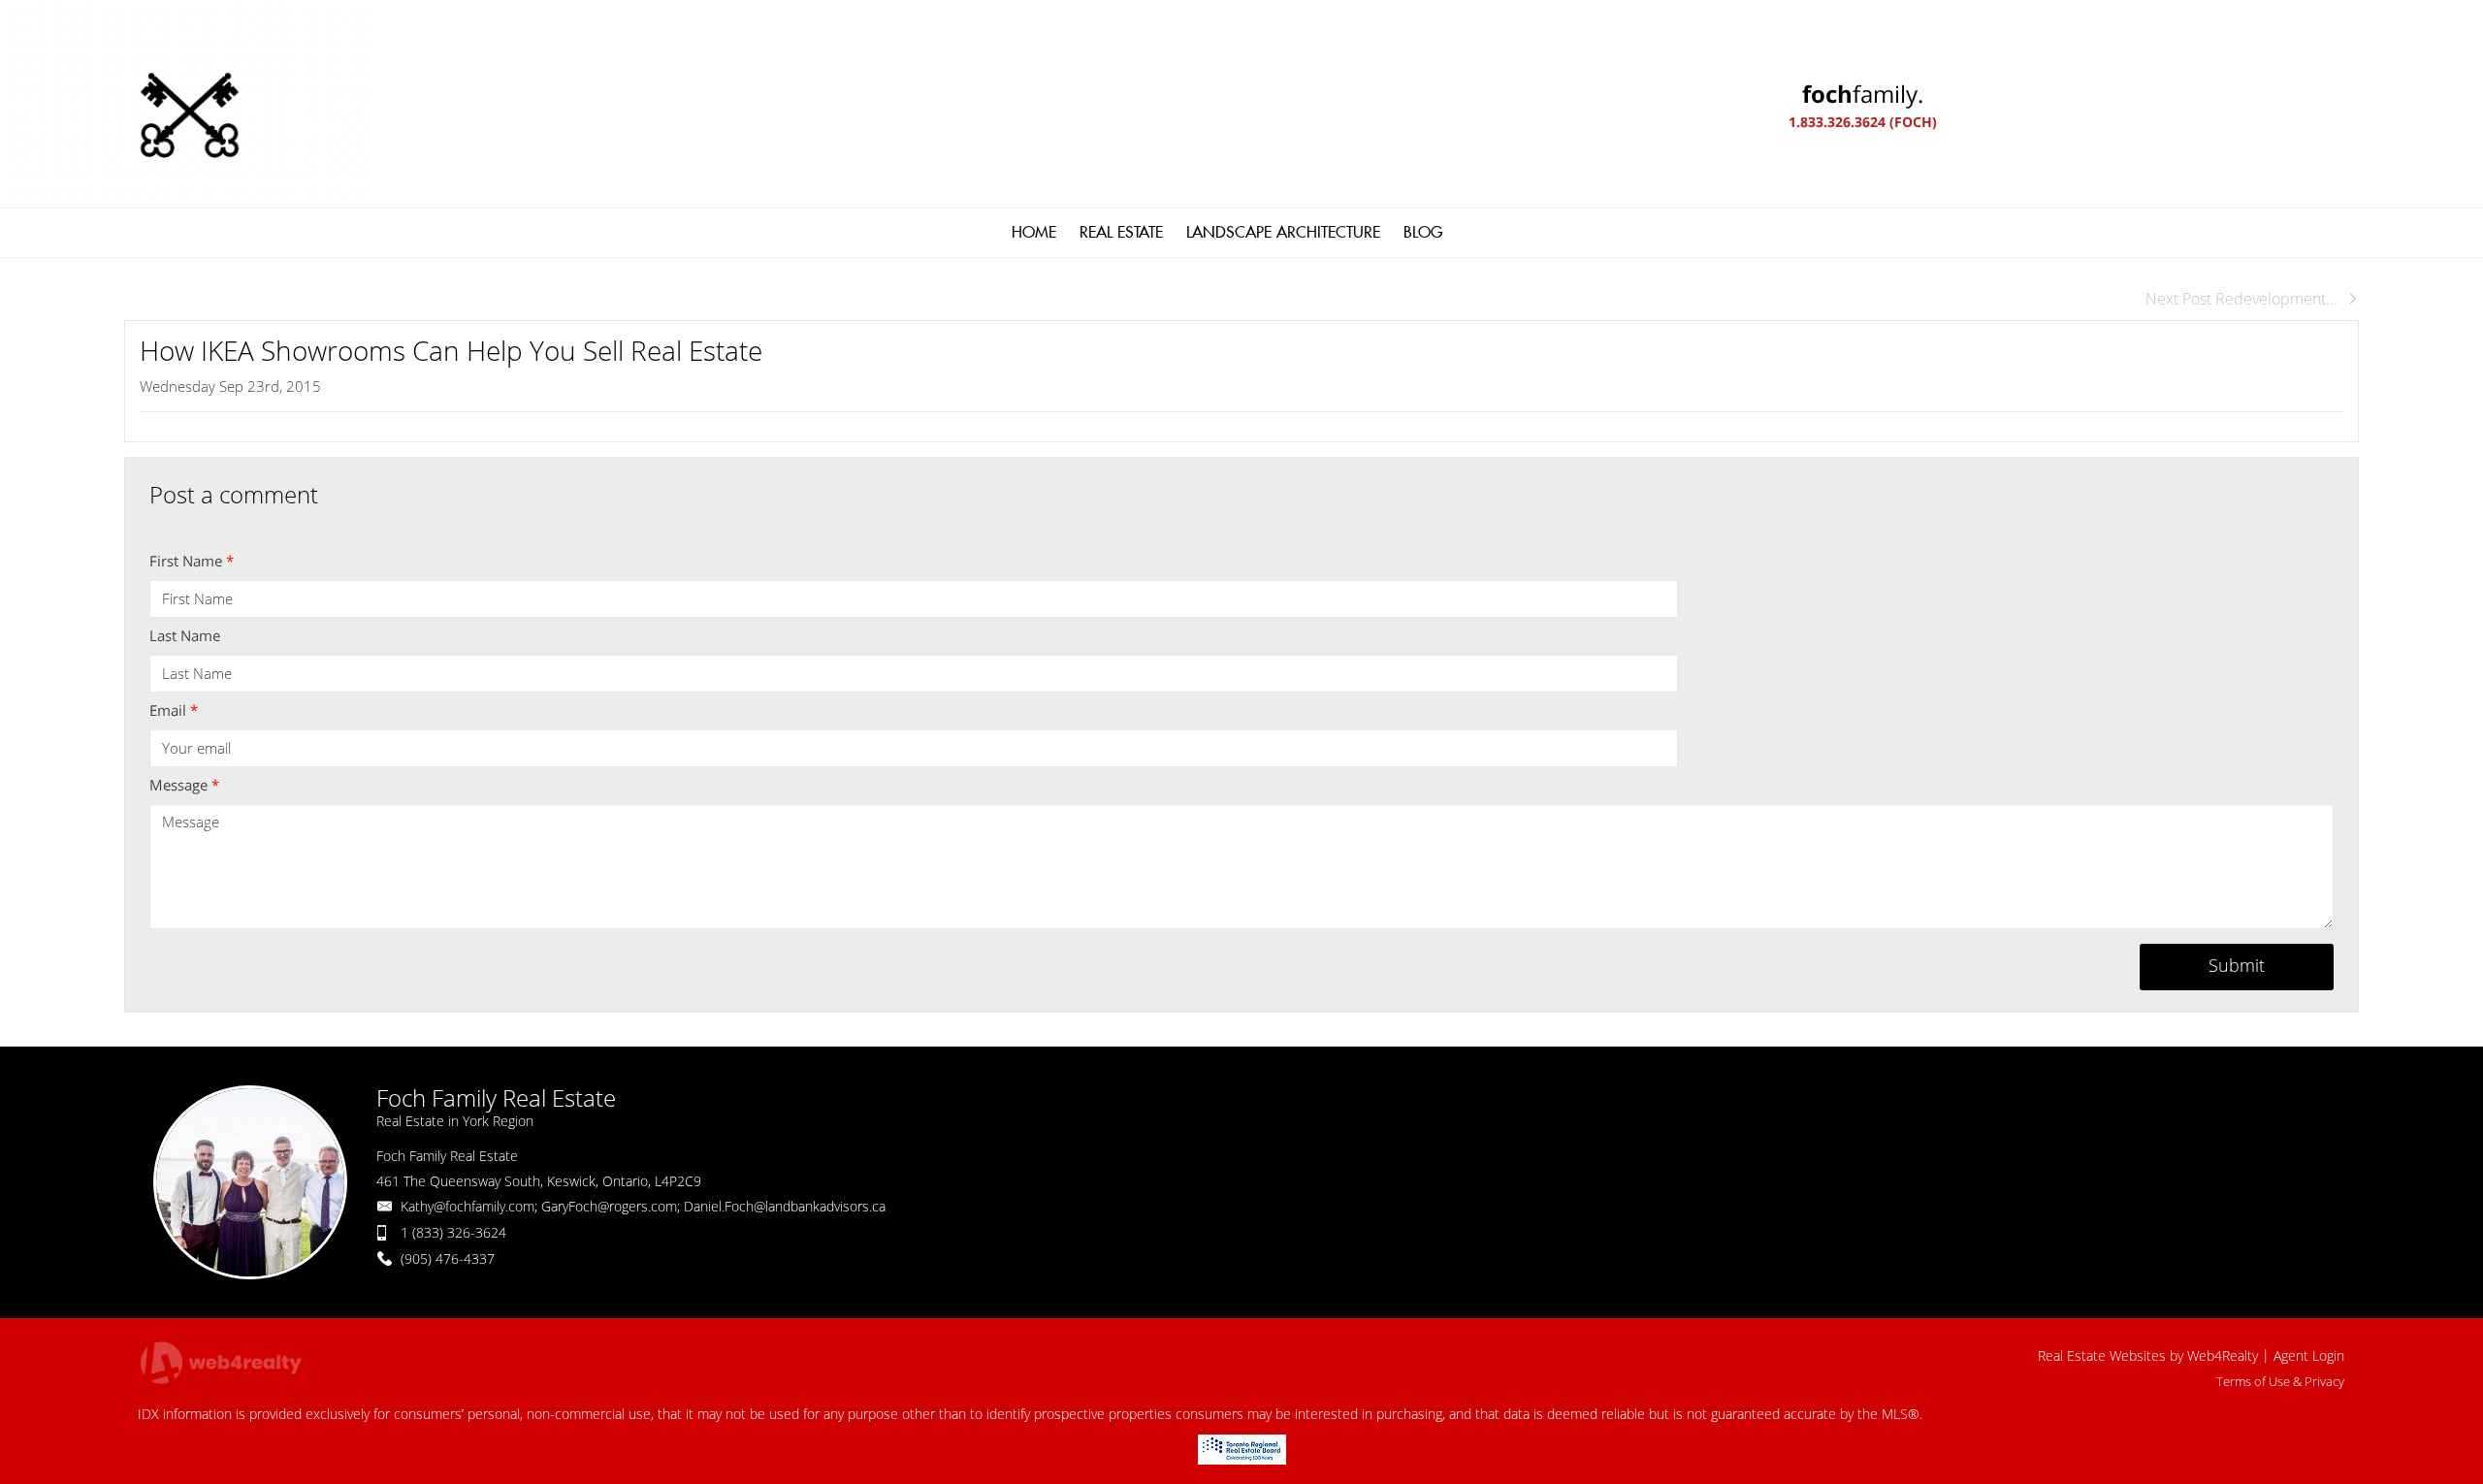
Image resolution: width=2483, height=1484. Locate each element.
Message (184, 785)
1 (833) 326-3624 (453, 1232)
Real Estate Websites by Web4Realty (2148, 1355)
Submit (2237, 965)
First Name (192, 561)
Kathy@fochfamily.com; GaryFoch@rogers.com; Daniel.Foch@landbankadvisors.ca (643, 1206)
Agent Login (2309, 1355)
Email (174, 710)
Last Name (185, 635)
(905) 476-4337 (448, 1258)
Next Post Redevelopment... (2241, 299)
